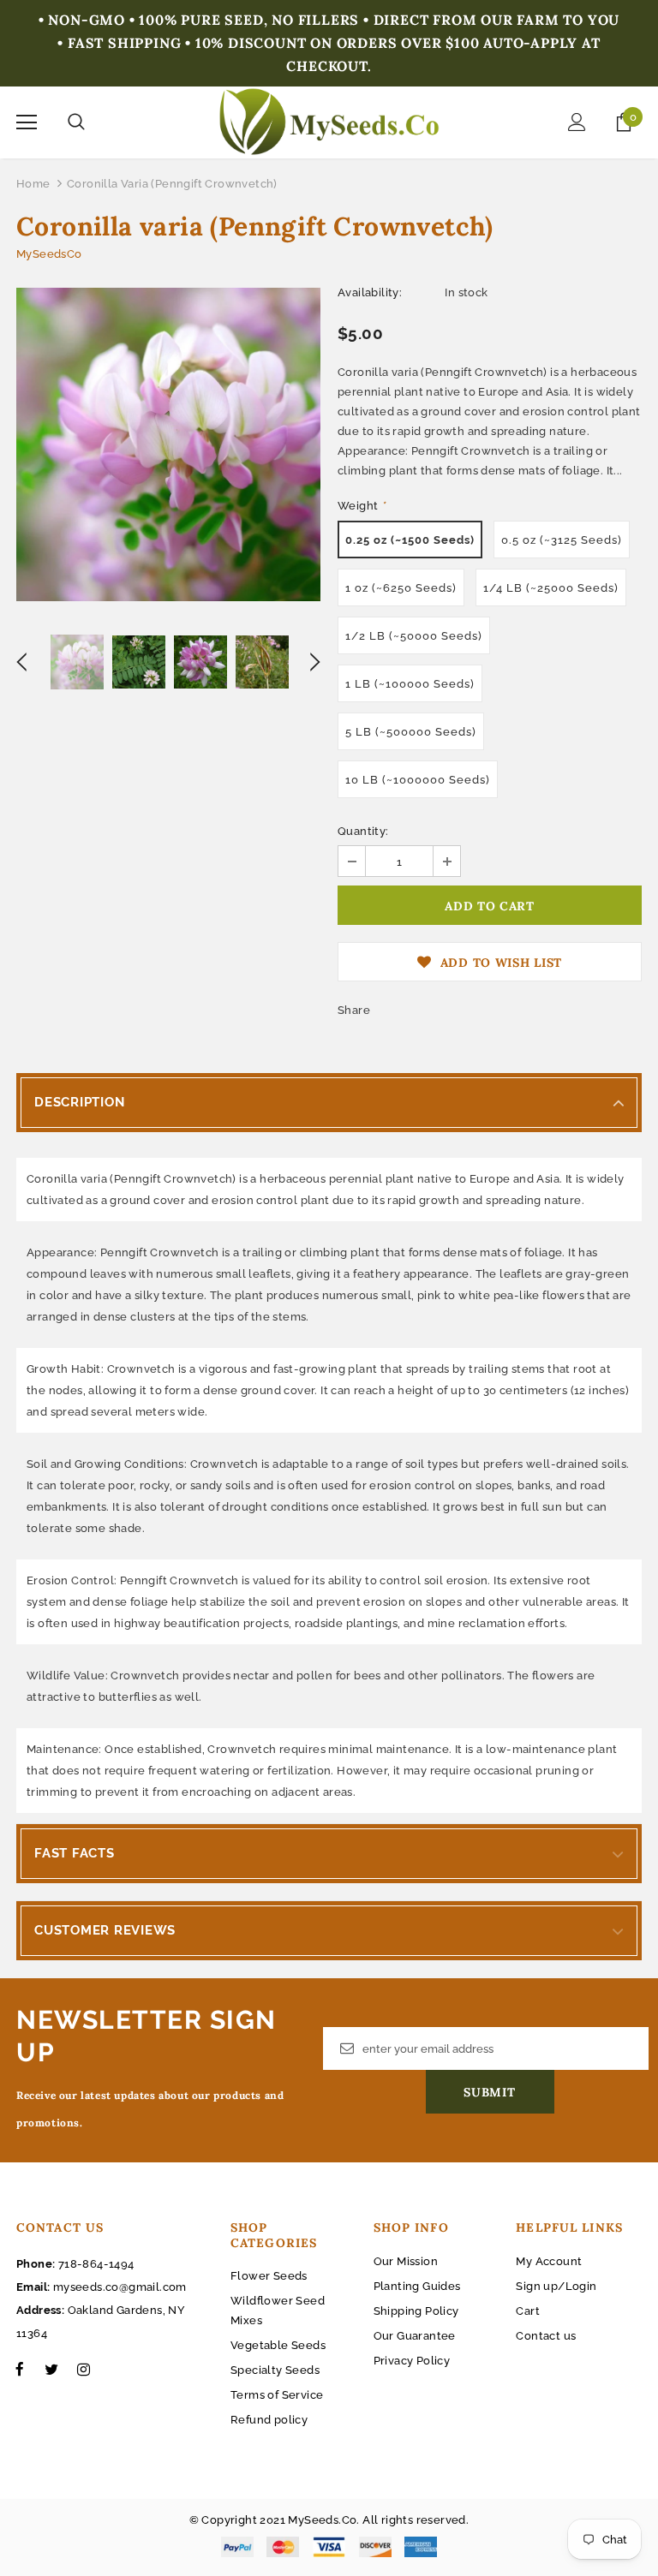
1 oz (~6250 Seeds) (401, 588)
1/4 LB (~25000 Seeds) (551, 588)
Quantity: (363, 831)
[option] (168, 444)
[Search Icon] (76, 122)
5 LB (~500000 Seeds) (411, 732)
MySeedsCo (49, 254)
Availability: (370, 292)
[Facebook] (20, 2369)
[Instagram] (83, 2369)
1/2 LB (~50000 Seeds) (414, 636)
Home (33, 184)
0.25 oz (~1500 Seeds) (410, 540)
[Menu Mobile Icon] (27, 122)
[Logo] (329, 122)
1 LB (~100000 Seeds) (410, 684)
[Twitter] (51, 2369)
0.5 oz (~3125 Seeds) (562, 540)
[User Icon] (577, 122)
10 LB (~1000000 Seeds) (418, 780)
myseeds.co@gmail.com (120, 2287)
